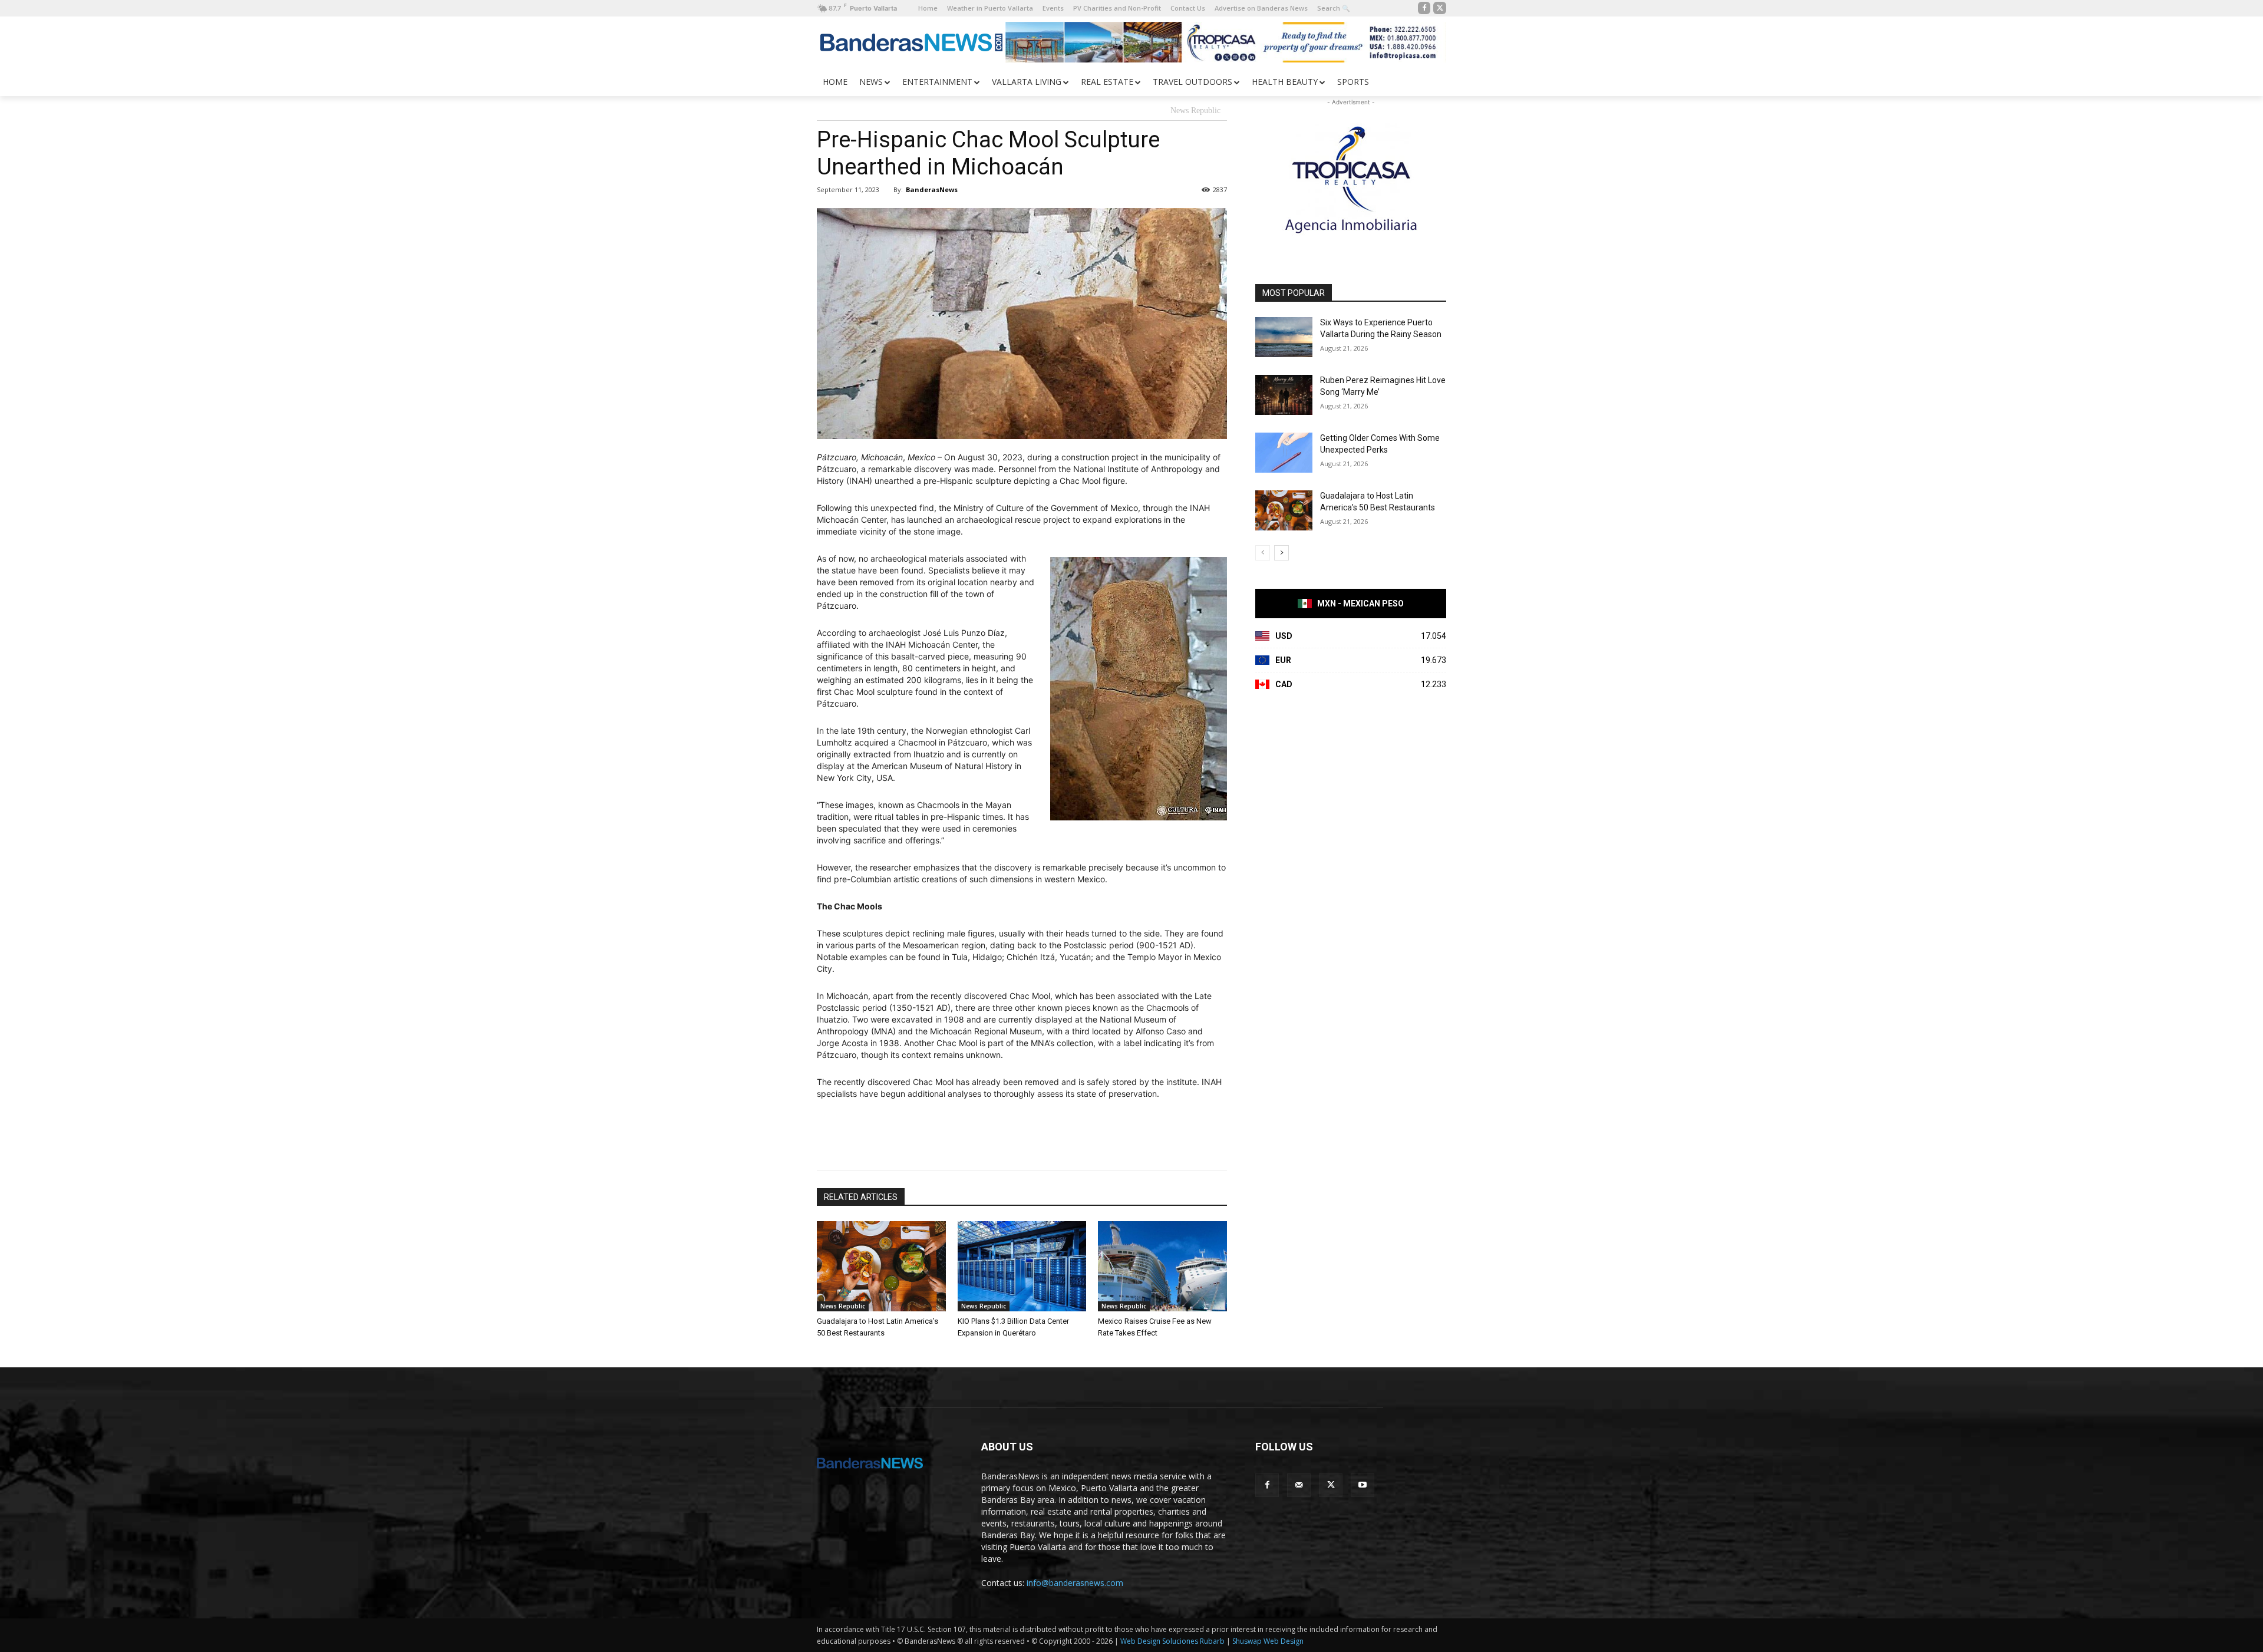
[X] (1440, 8)
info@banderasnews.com (1075, 1583)
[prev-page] (1263, 553)
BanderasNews (932, 189)
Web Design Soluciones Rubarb (1172, 1641)
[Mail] (1299, 1485)
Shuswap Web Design (1268, 1641)
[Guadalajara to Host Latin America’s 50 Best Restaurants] (881, 1266)
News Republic (1195, 111)
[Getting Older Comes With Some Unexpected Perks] (1284, 453)
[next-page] (1281, 553)
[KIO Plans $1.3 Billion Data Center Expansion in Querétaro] (1022, 1266)
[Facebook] (1424, 8)
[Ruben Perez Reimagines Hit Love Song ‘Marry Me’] (1284, 395)
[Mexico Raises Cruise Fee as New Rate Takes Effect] (1162, 1266)
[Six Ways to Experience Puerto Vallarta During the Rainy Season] (1284, 337)
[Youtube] (1363, 1485)
